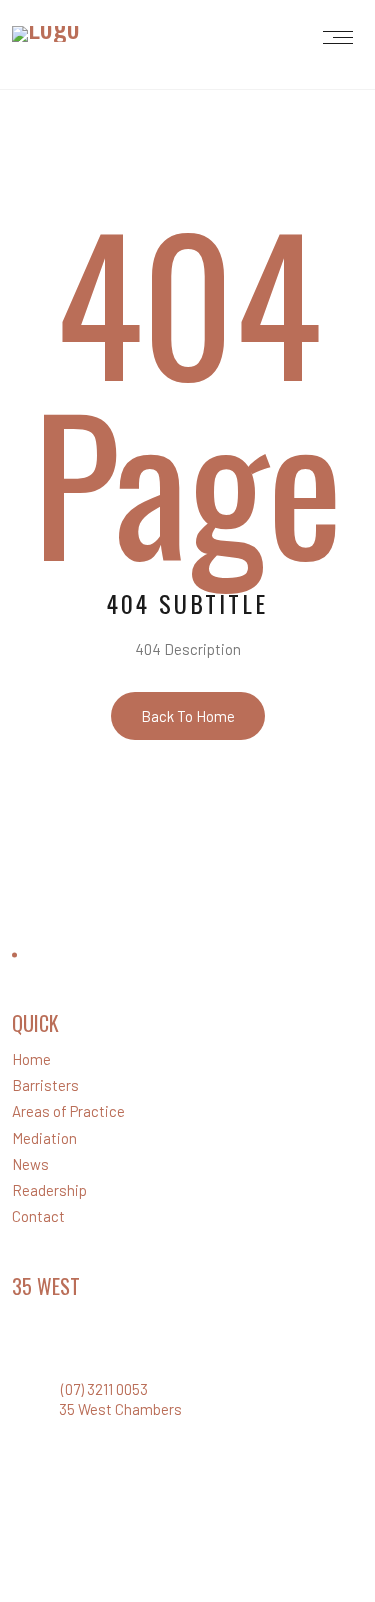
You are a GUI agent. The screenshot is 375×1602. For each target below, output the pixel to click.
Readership (49, 1190)
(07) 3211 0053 (104, 1389)
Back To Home (188, 716)
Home (31, 1059)
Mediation (44, 1138)
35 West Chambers (120, 1409)
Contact (38, 1216)
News (30, 1164)
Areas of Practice (68, 1111)
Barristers (45, 1085)
